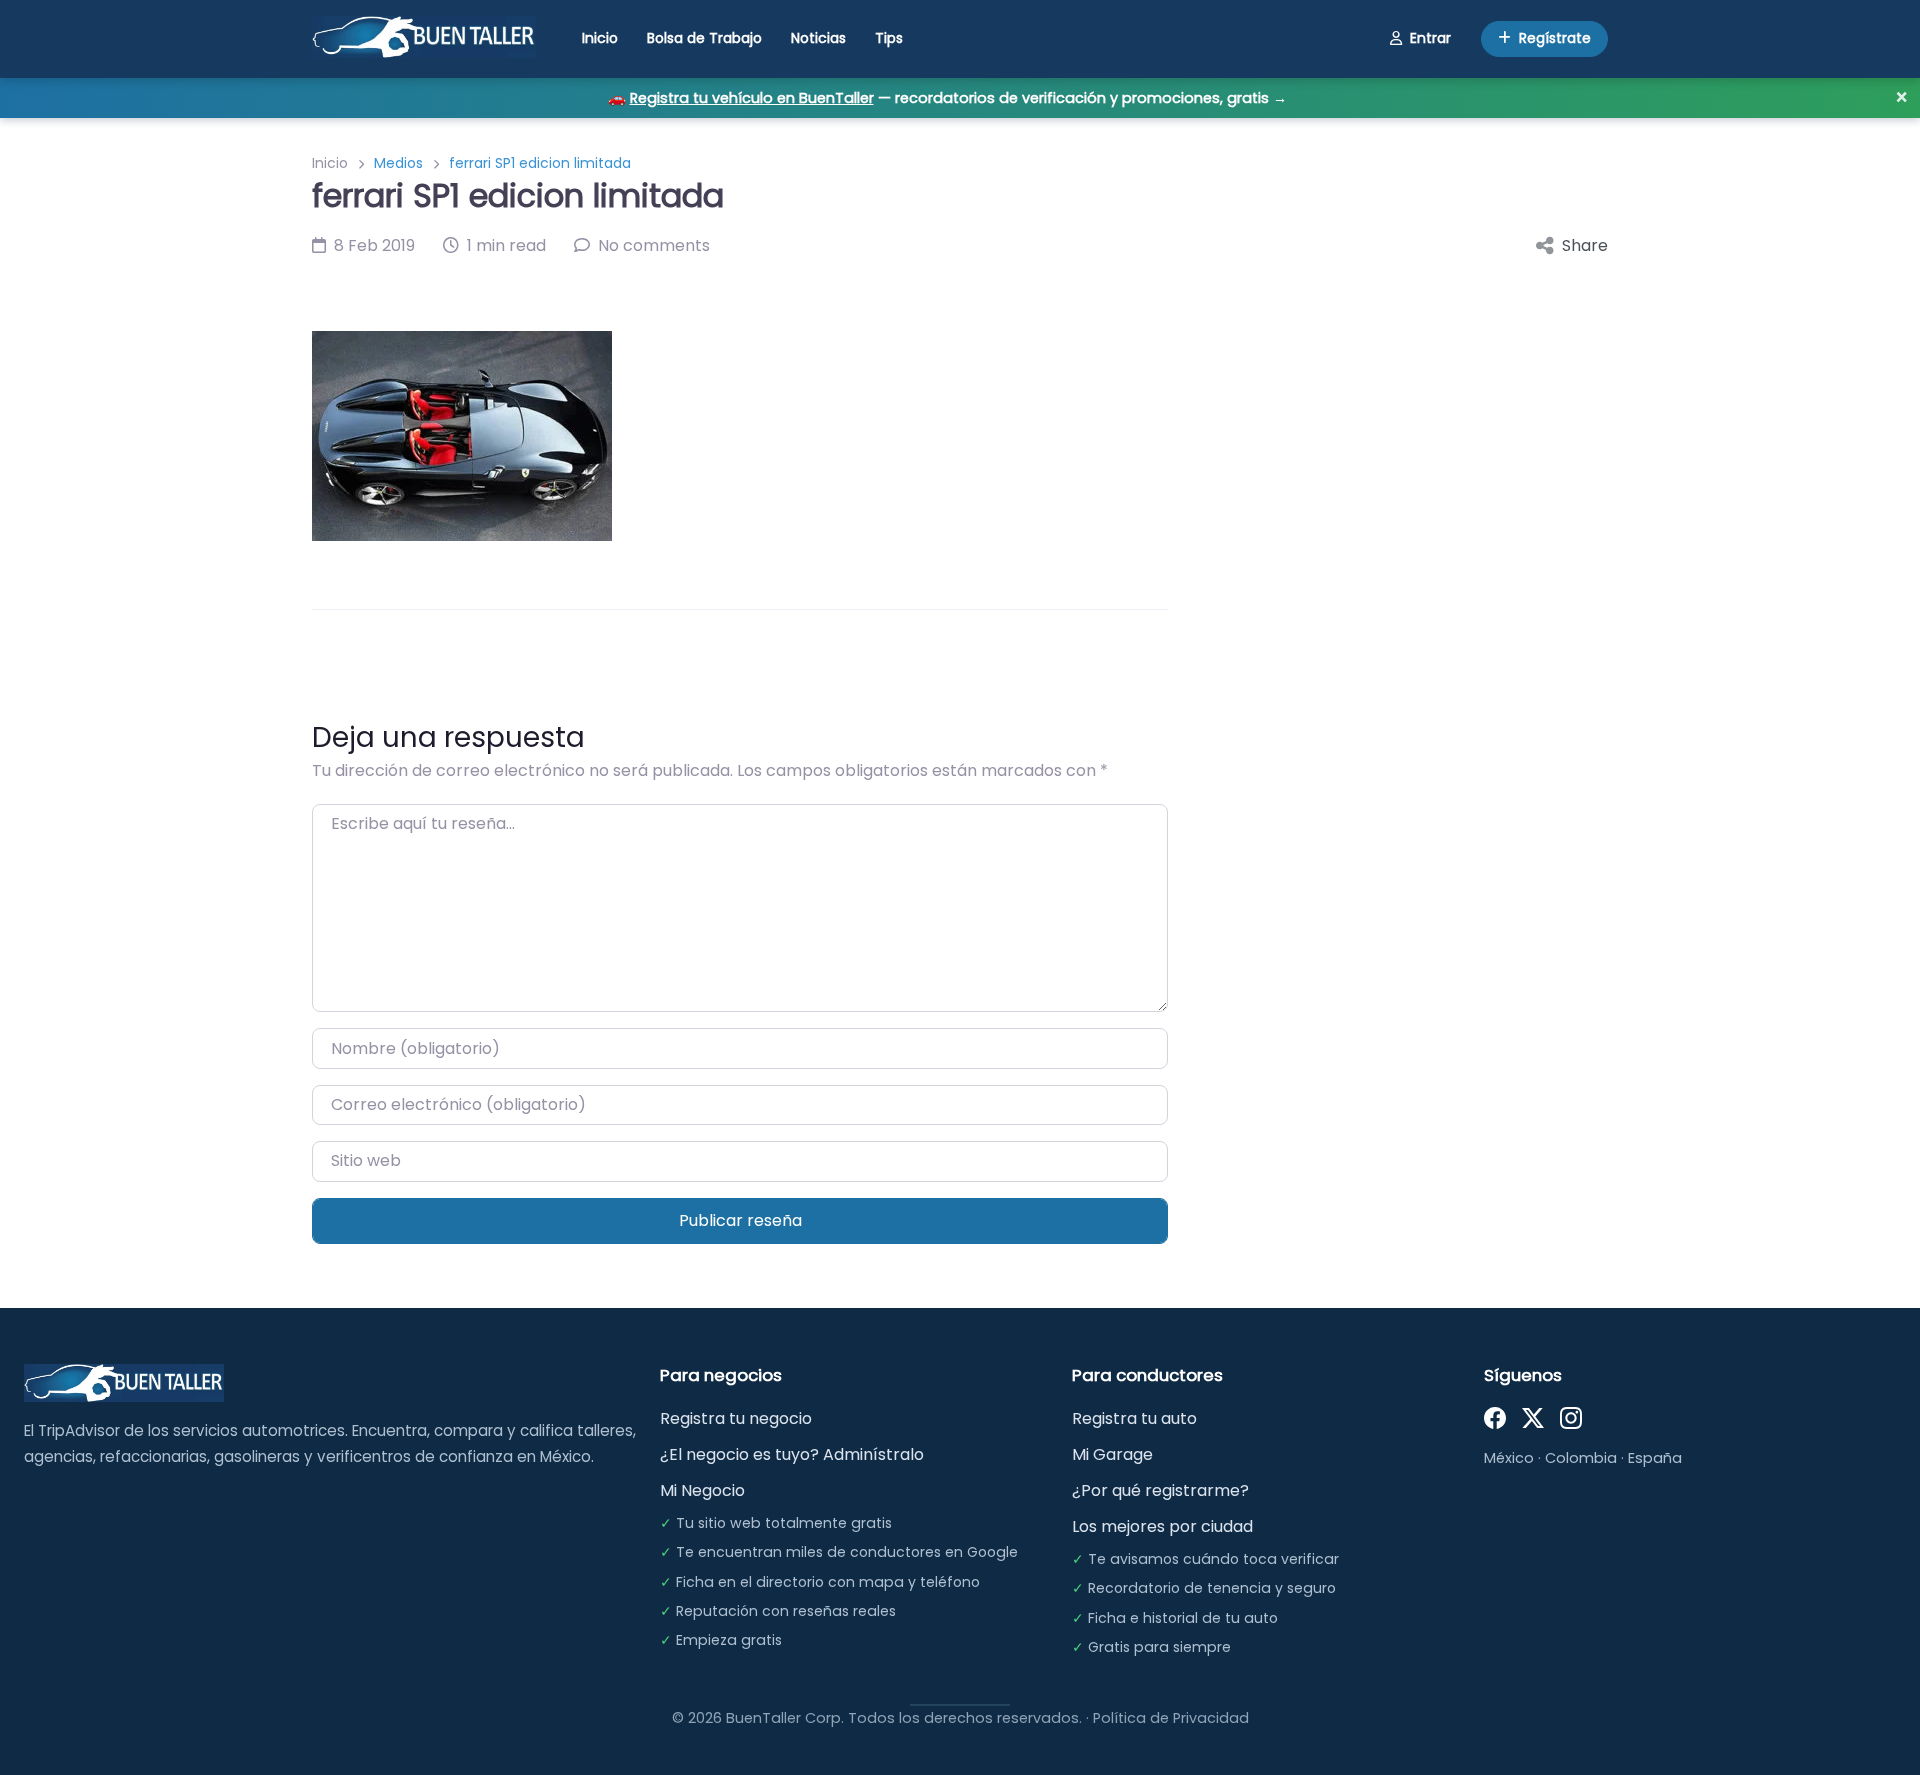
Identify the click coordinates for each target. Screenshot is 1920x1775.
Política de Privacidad (1171, 1718)
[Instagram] (1571, 1416)
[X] (1533, 1416)
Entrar (1430, 38)
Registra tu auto (1134, 1418)
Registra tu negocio (736, 1418)
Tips (889, 38)
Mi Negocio (702, 1490)
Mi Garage (1112, 1454)
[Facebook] (1495, 1416)
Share (1585, 245)
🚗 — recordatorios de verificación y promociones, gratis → (947, 98)
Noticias (818, 38)
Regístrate (1555, 38)
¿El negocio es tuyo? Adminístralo (792, 1454)
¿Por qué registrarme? (1160, 1490)
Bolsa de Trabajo (704, 38)
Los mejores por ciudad (1162, 1526)
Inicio (600, 38)
